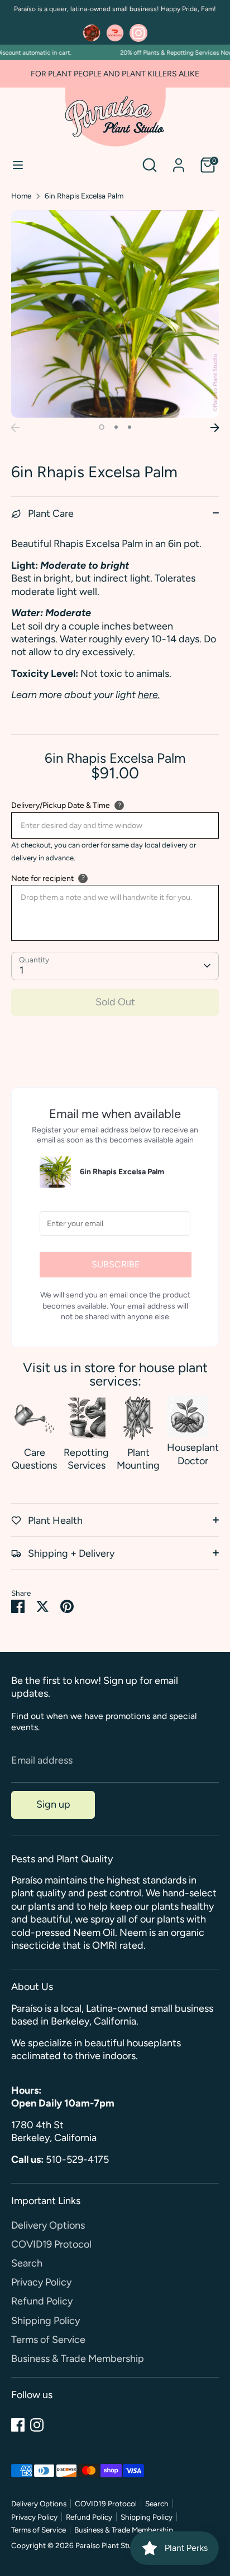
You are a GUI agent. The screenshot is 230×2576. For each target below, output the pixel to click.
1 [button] (102, 427)
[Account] (179, 160)
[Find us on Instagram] (138, 33)
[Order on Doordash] (115, 33)
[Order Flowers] (92, 33)
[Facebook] (18, 2425)
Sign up (53, 1804)
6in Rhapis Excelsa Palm (84, 196)
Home (21, 196)
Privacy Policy (41, 2282)
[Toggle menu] (18, 165)
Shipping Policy (45, 2321)
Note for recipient (42, 878)
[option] (115, 314)
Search (27, 2263)
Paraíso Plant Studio (109, 2545)
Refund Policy (42, 2301)
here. (149, 695)
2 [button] (116, 427)
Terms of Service (48, 2340)
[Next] (215, 428)
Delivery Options (48, 2225)
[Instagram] (37, 2425)
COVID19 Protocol (51, 2244)
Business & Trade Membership (78, 2359)
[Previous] (15, 428)
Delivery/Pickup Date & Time (61, 805)
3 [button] (130, 427)
